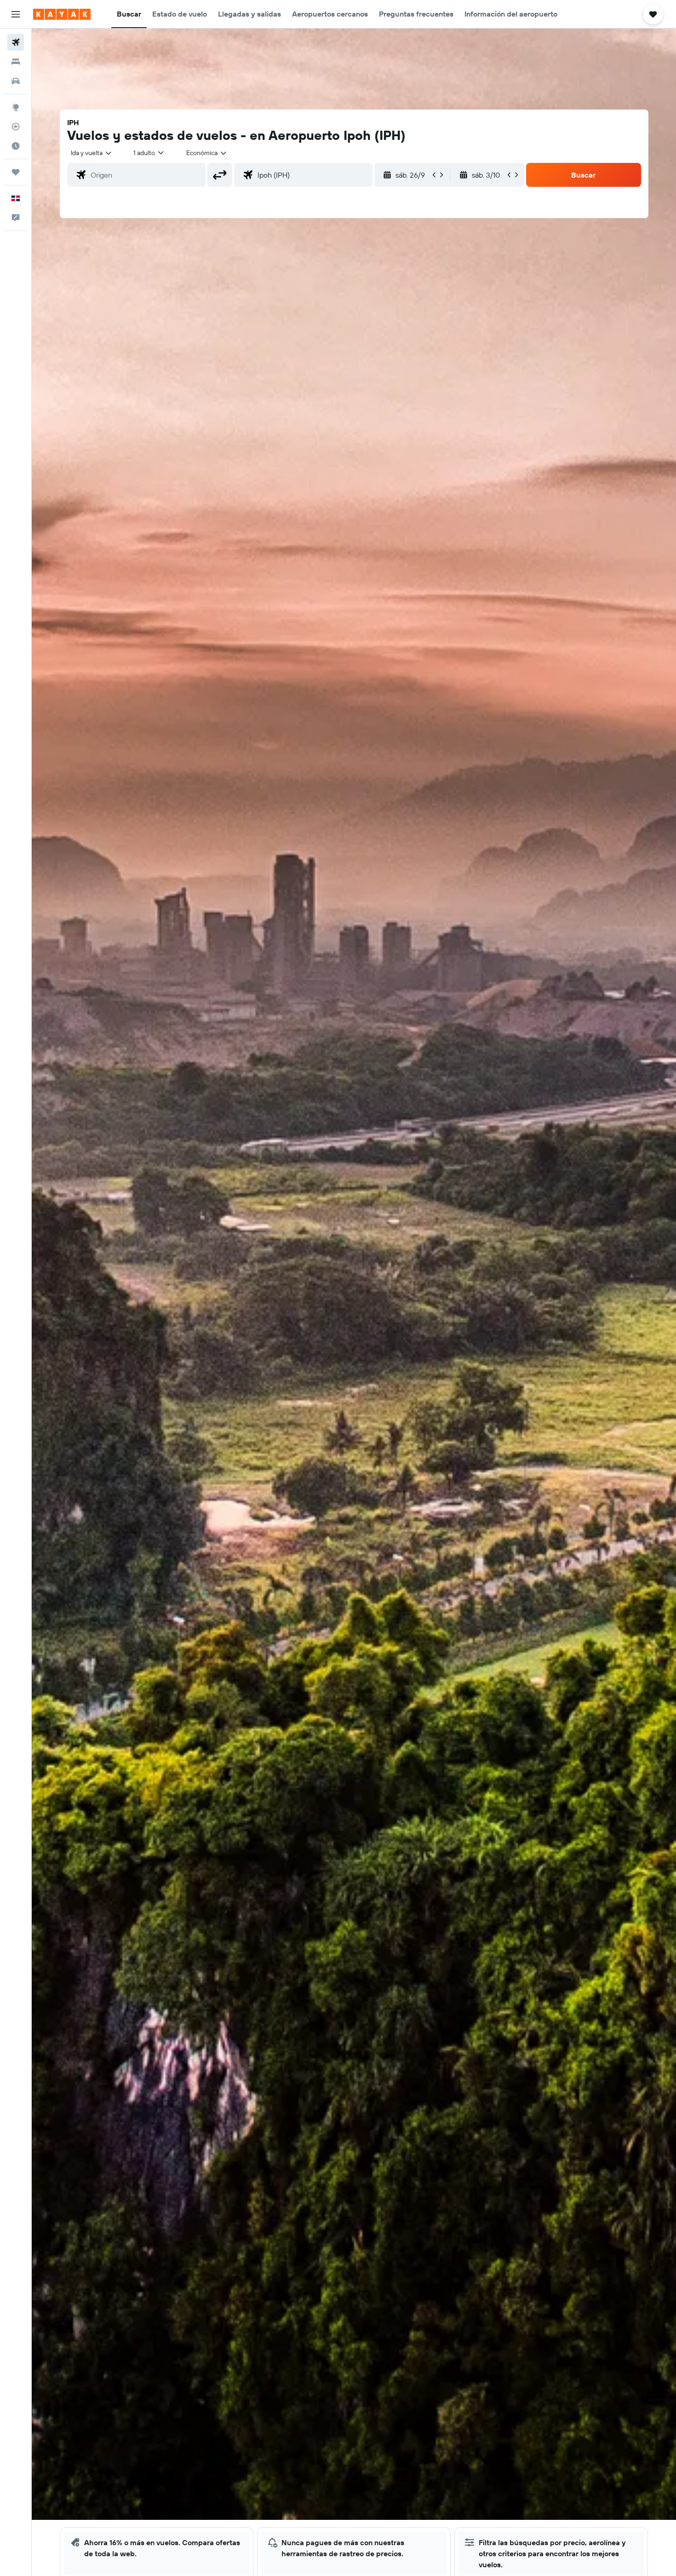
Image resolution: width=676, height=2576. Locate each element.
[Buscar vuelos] (16, 42)
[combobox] (92, 153)
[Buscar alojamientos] (16, 62)
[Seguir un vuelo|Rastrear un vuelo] (16, 127)
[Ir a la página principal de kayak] (62, 14)
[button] (16, 14)
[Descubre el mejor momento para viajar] (16, 146)
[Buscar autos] (16, 81)
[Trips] (16, 172)
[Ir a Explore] (16, 107)
